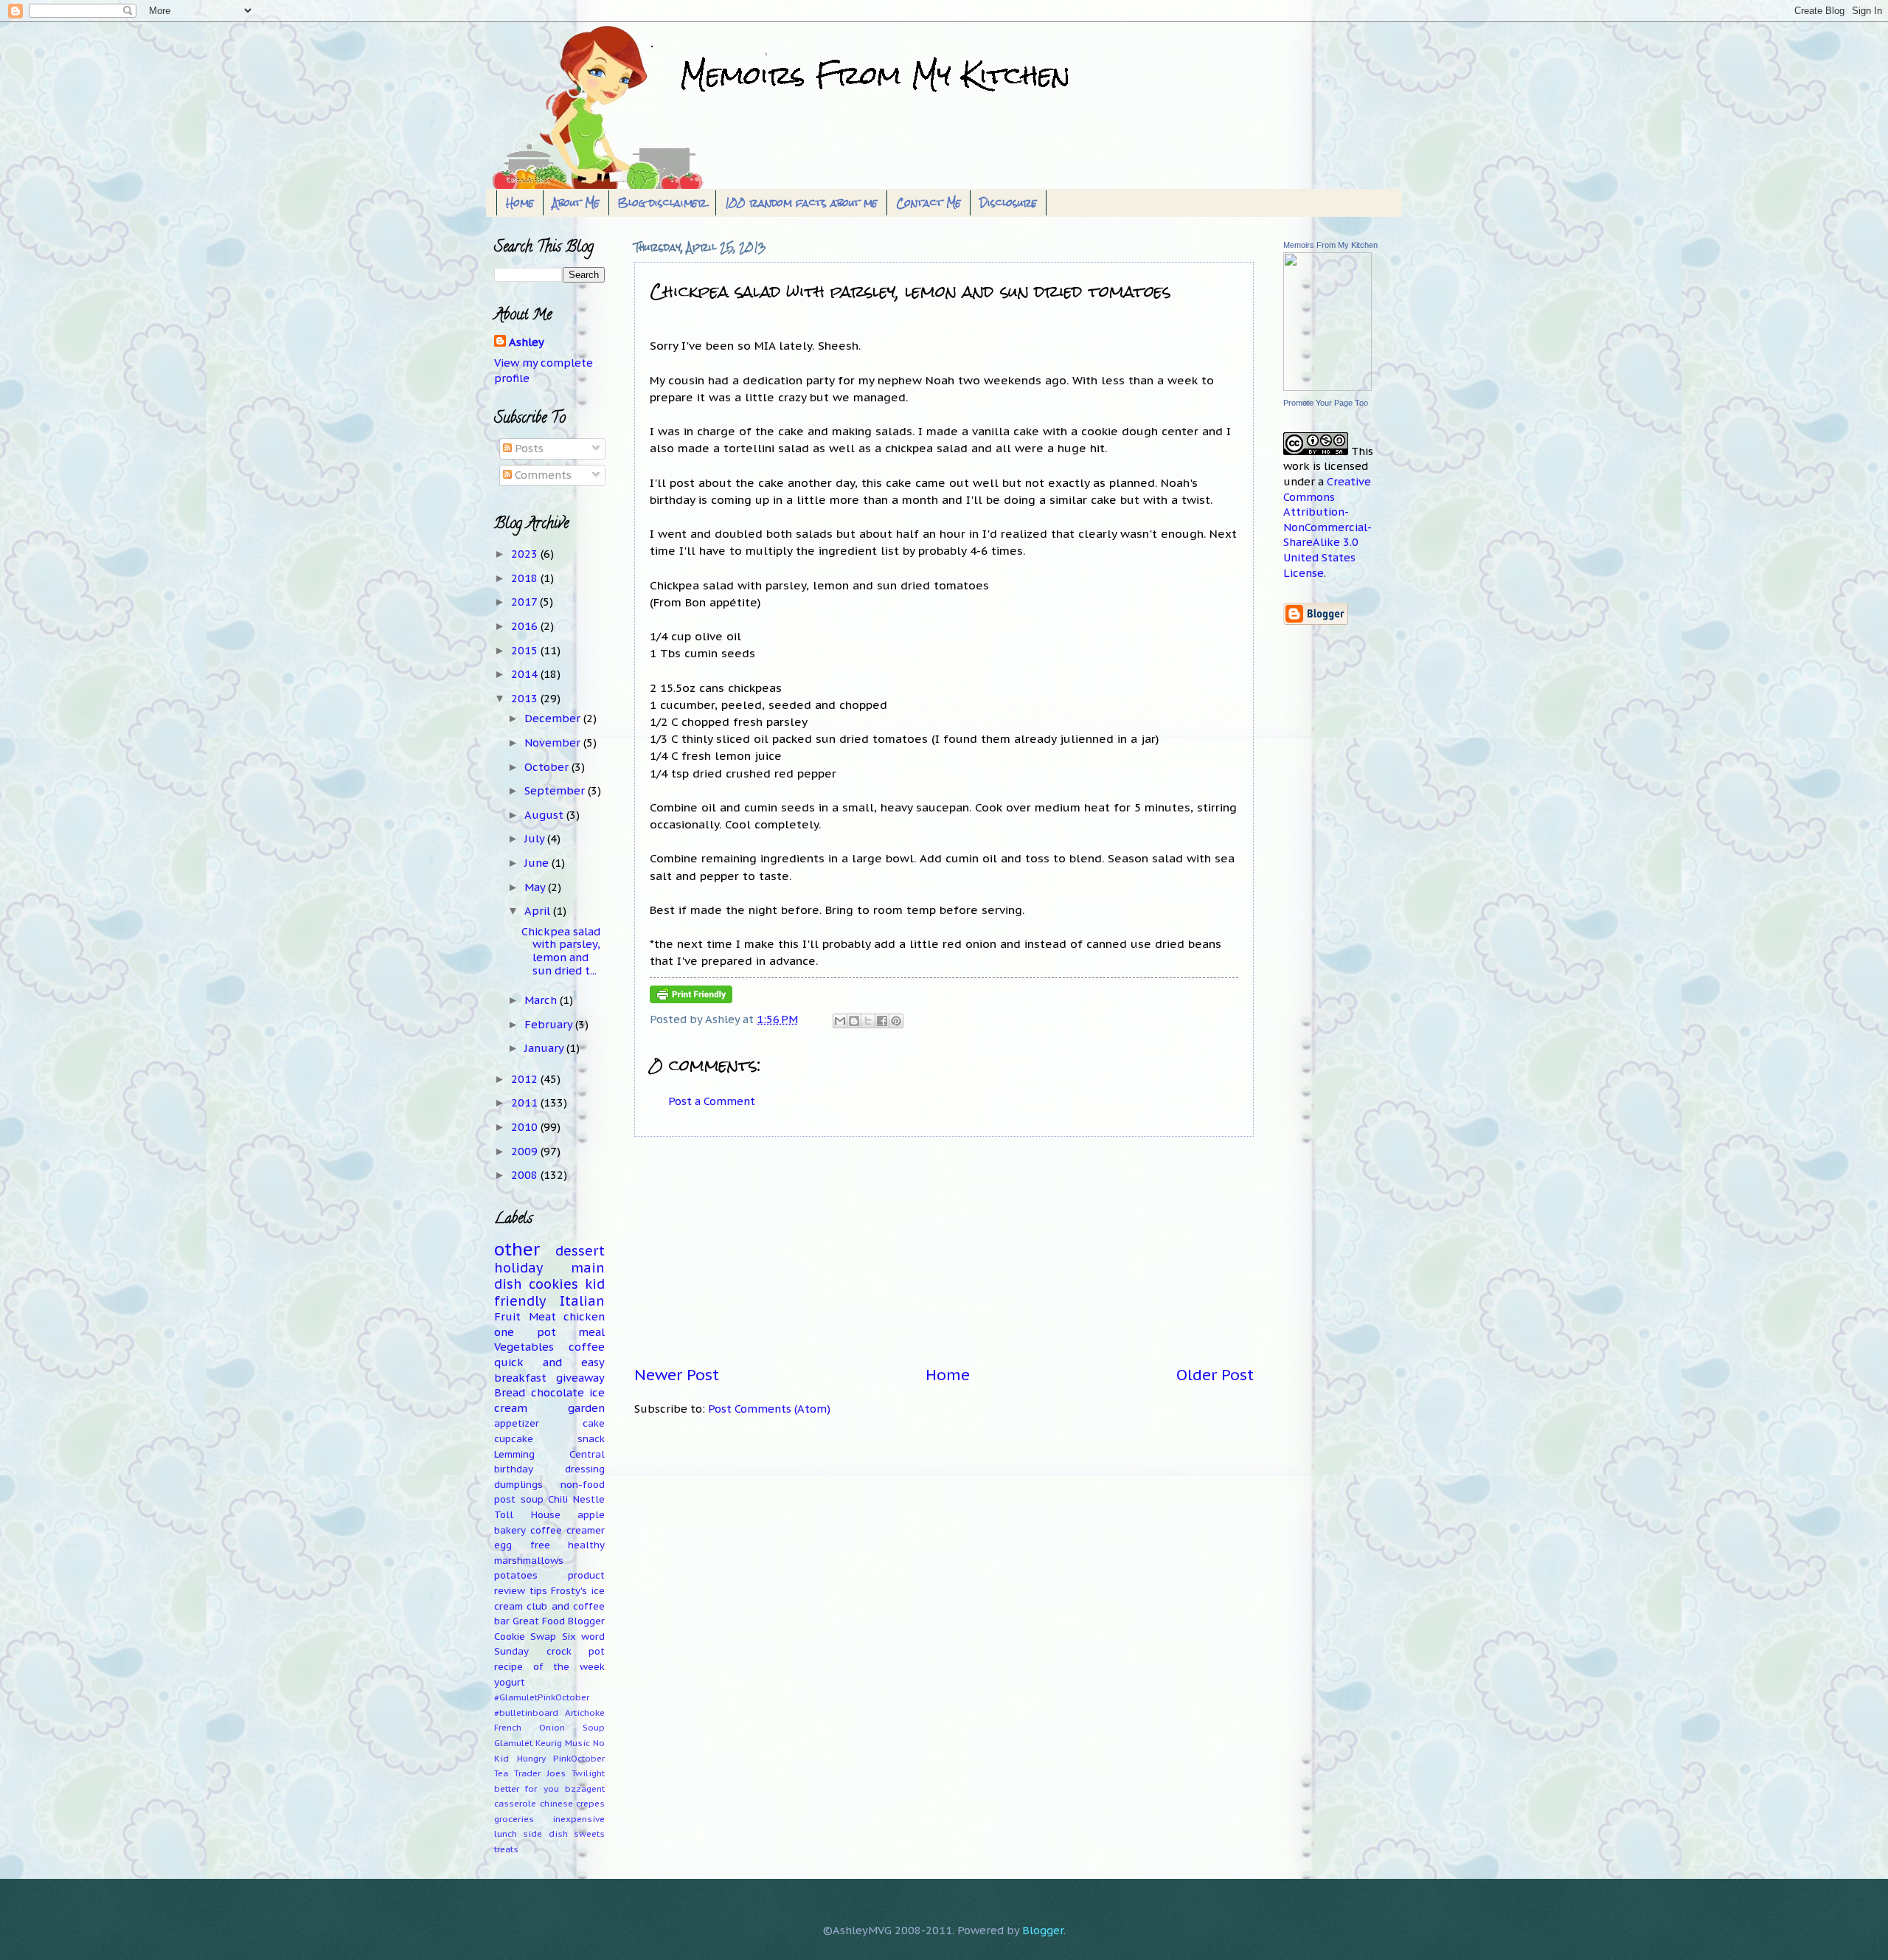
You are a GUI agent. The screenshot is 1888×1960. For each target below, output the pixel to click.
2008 (526, 1175)
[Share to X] (868, 1021)
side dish (545, 1833)
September (556, 790)
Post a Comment (712, 1101)
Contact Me (929, 203)
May (536, 887)
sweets (589, 1833)
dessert (580, 1251)
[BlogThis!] (854, 1021)
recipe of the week (549, 1667)
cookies (553, 1284)
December (554, 718)
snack (591, 1439)
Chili (558, 1499)
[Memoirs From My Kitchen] (1327, 387)
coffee (587, 1347)
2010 (526, 1127)
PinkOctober (579, 1758)
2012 (526, 1079)
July (536, 838)
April (539, 911)
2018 (526, 578)
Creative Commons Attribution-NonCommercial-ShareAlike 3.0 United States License (1327, 527)
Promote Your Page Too (1326, 403)
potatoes (516, 1575)
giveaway (580, 1378)
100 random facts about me (801, 203)
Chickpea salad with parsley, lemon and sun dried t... (561, 951)
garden (586, 1408)
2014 (526, 674)
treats (506, 1849)
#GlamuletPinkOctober (542, 1697)
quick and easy (549, 1362)
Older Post (1215, 1375)
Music (577, 1743)
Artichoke (585, 1713)
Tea (501, 1773)
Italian (582, 1301)
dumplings (518, 1485)
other (517, 1249)
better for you (527, 1788)
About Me (576, 203)
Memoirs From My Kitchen (1330, 245)
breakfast (520, 1378)
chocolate (558, 1392)
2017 (525, 602)
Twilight (588, 1773)
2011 (526, 1102)
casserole (515, 1803)
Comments (542, 475)
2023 (526, 554)
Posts (528, 448)
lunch (506, 1833)
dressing (585, 1469)
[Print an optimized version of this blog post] (691, 999)
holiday (518, 1268)
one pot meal (549, 1332)
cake (594, 1423)
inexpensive (579, 1819)
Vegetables (524, 1347)
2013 (526, 698)
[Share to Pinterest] (896, 1021)
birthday (514, 1469)
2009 (526, 1151)
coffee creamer (568, 1530)
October (548, 767)
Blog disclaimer (662, 203)
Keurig (549, 1743)
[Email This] (840, 1021)
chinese (556, 1803)
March (542, 1000)
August (545, 815)
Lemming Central (549, 1454)
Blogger (1043, 1930)
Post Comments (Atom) (769, 1409)
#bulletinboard (526, 1713)
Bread (510, 1392)
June (538, 863)
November (554, 742)
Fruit (507, 1316)
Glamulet (513, 1743)
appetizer (517, 1423)
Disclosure (1008, 203)
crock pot (576, 1651)
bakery (510, 1530)
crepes (590, 1803)
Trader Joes (540, 1773)
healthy (586, 1545)
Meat (542, 1316)
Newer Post (677, 1375)
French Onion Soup (549, 1727)
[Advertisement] (944, 1251)
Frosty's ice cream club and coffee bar (549, 1606)
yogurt (510, 1682)
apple (591, 1515)
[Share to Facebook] (882, 1021)
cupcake (514, 1439)
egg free (522, 1545)
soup (532, 1499)
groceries (514, 1819)
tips (538, 1591)
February (550, 1024)
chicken (584, 1316)
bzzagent (585, 1788)
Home (520, 203)
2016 (526, 626)
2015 (526, 650)
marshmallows (529, 1561)
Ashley (527, 342)
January (545, 1048)
